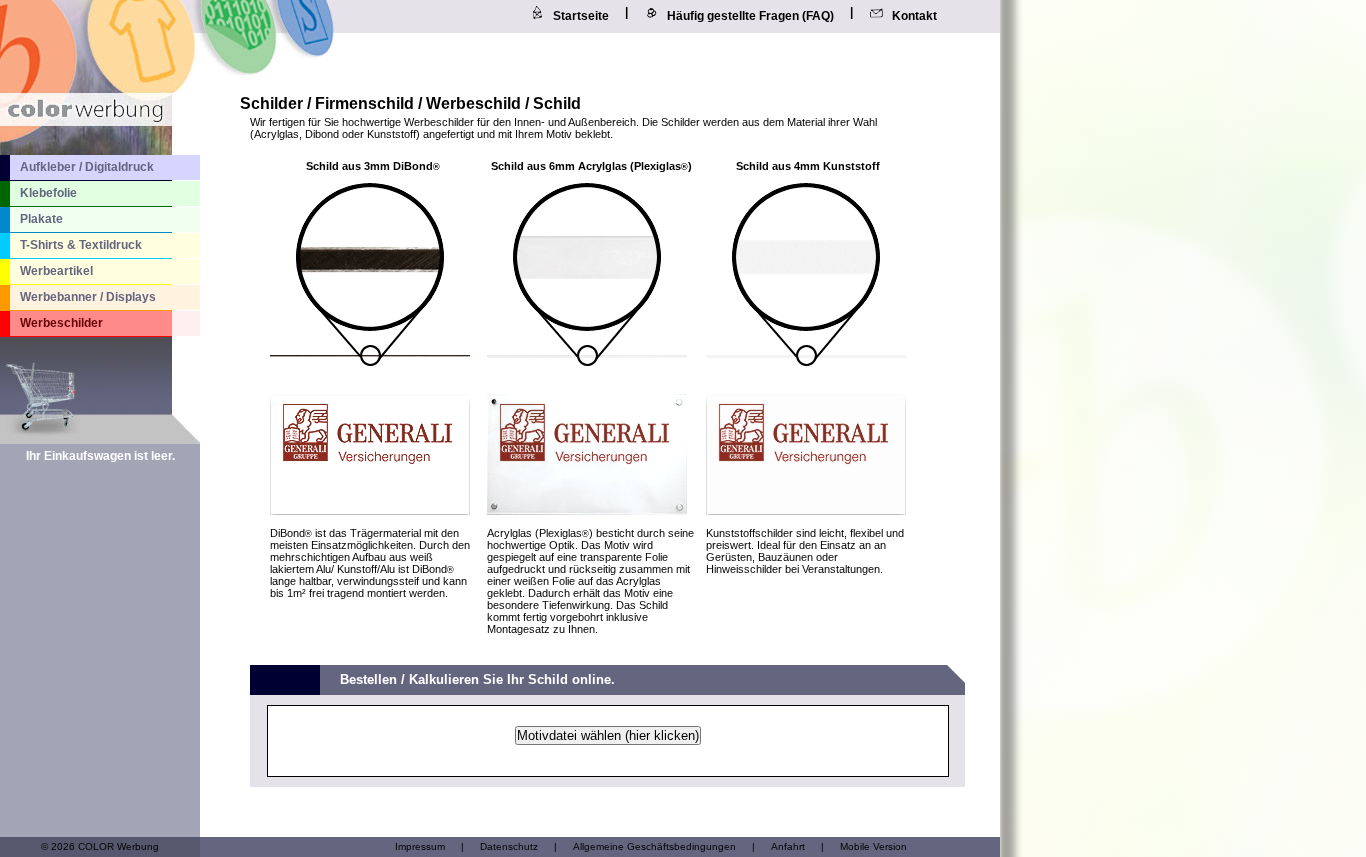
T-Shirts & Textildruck (81, 245)
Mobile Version (873, 846)
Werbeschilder (61, 323)
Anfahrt (788, 846)
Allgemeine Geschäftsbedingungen (654, 846)
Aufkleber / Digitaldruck (87, 167)
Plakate (41, 219)
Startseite (581, 16)
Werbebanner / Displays (88, 297)
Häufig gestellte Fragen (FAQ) (750, 16)
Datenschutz (509, 846)
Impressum (420, 846)
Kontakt (914, 16)
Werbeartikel (56, 271)
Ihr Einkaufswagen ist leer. (100, 456)
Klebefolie (48, 193)
